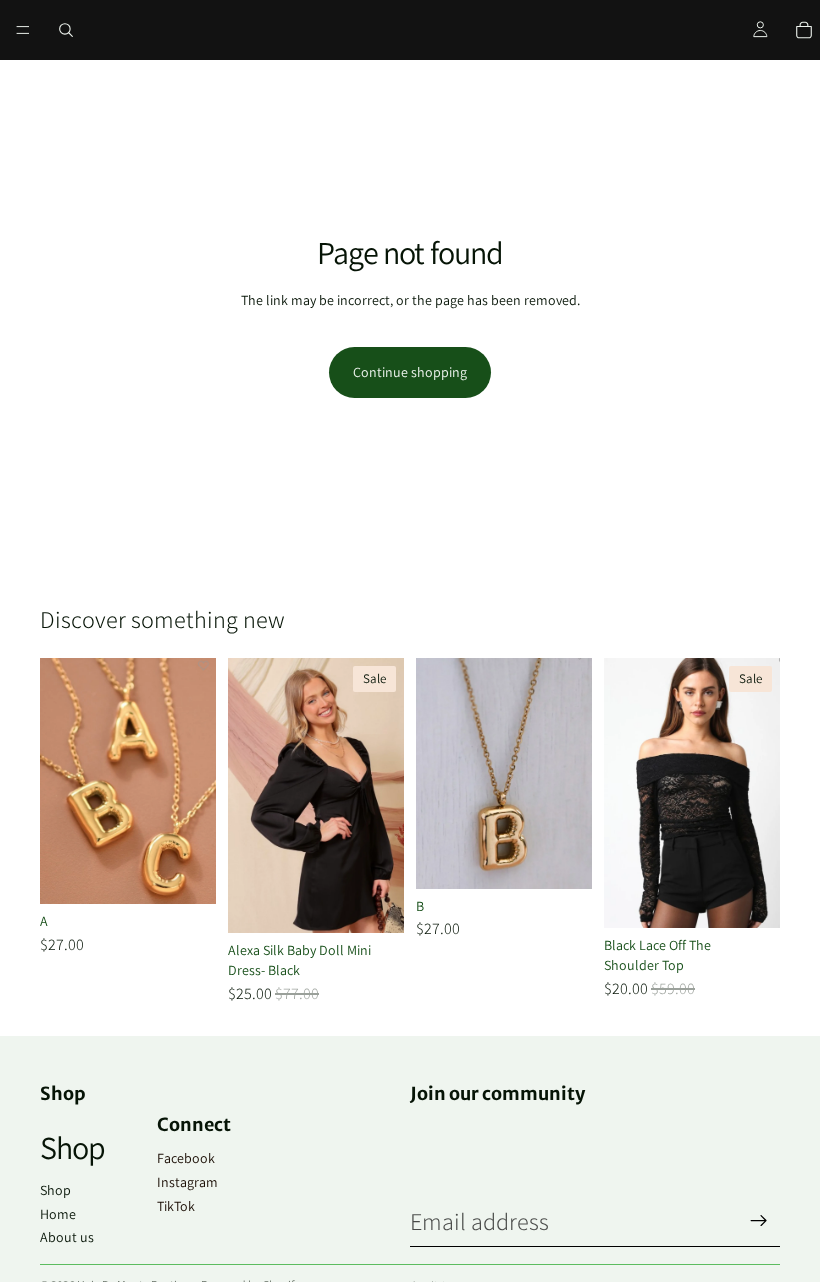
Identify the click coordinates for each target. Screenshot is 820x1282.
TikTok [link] (176, 1206)
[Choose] (373, 903)
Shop (55, 1190)
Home (58, 1214)
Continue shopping (410, 372)
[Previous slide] (626, 793)
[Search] (66, 30)
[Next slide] (758, 793)
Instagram (187, 1182)
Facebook (186, 1158)
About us (67, 1237)
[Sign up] (759, 1221)
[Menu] (23, 30)
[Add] (185, 873)
